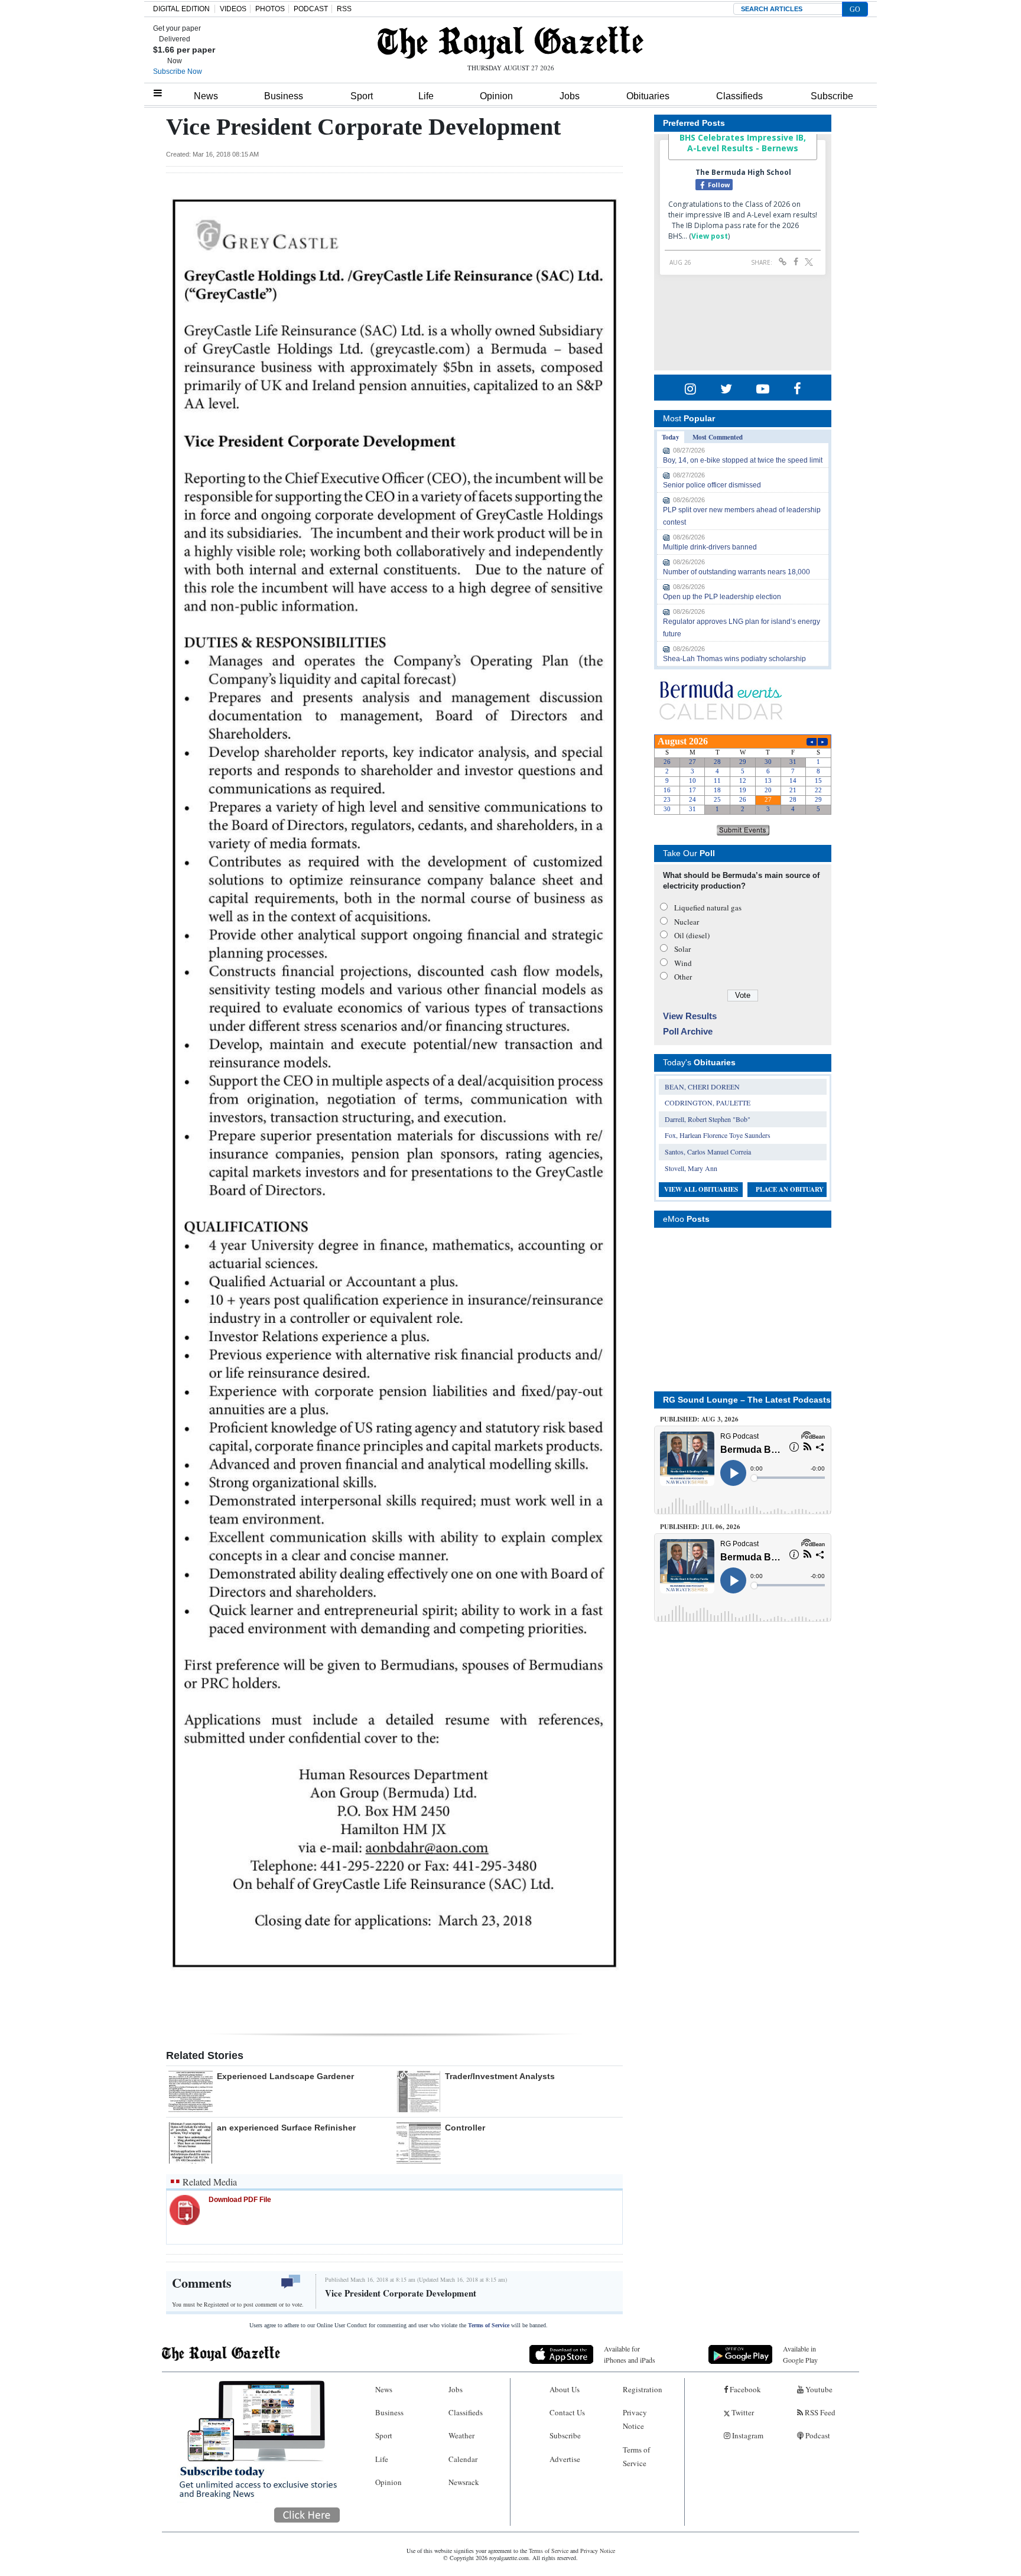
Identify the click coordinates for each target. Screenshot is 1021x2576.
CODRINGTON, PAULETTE (708, 1102)
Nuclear (687, 922)
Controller (465, 2128)
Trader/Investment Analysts (500, 2076)
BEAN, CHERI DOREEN (702, 1087)
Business (284, 96)
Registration (643, 2389)
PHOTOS (270, 9)
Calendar (463, 2459)
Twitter (742, 2412)
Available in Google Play (800, 2354)
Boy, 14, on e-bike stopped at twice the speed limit (743, 460)
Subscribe (832, 96)
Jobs (570, 96)
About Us (565, 2389)
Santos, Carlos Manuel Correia (708, 1152)
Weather (461, 2435)
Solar (682, 949)
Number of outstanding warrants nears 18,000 (737, 572)
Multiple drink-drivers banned (710, 547)
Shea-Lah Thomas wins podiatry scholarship (734, 659)
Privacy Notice (635, 2419)
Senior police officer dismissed (712, 485)
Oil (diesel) (692, 935)
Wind (683, 963)
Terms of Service (489, 2325)
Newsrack (464, 2482)
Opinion (496, 96)
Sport (362, 96)
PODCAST (311, 9)
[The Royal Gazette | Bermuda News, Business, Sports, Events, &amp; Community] (510, 43)
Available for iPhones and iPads (630, 2354)
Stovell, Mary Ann (691, 1168)
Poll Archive (688, 1031)
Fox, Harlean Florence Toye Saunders (718, 1135)
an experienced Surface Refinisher (286, 2128)
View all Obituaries (701, 1189)
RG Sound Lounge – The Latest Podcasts (747, 1400)
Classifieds (739, 96)
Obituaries (648, 96)
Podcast (817, 2435)
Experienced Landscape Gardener (285, 2076)
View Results (690, 1016)
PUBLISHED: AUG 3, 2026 (699, 1419)
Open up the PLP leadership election (722, 597)
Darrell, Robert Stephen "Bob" (708, 1119)
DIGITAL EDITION (181, 9)
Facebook (744, 2389)
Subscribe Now (178, 71)
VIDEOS (233, 9)
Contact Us (567, 2412)
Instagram (747, 2435)
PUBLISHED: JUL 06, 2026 (700, 1527)
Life (426, 96)
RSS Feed (819, 2412)
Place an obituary (790, 1189)
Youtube (818, 2389)
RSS (344, 9)
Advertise (565, 2459)
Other (683, 977)
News (206, 96)
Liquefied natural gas (708, 908)
